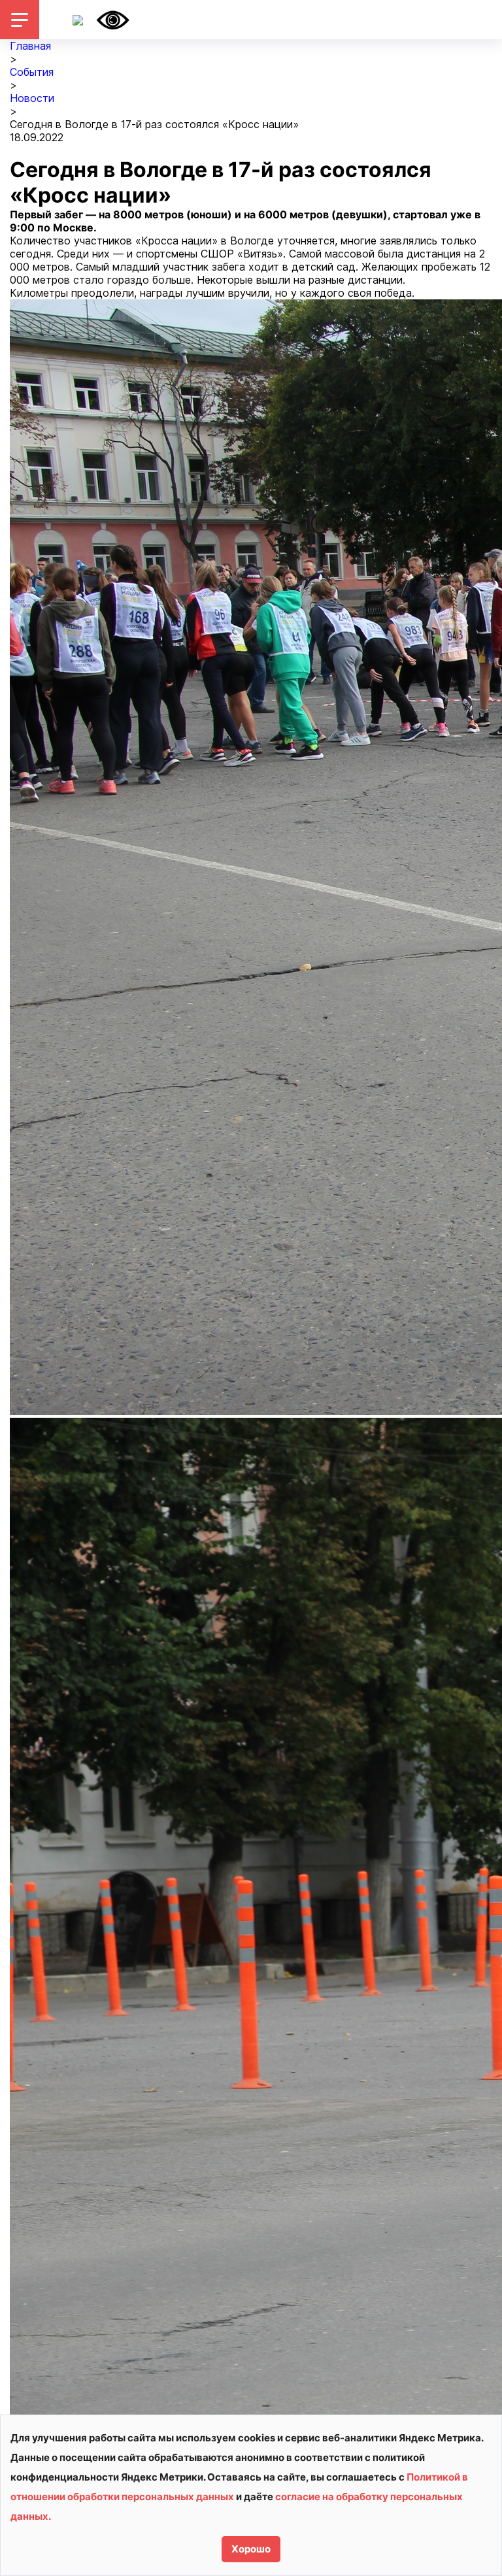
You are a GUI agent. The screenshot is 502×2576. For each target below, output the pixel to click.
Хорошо (251, 2549)
